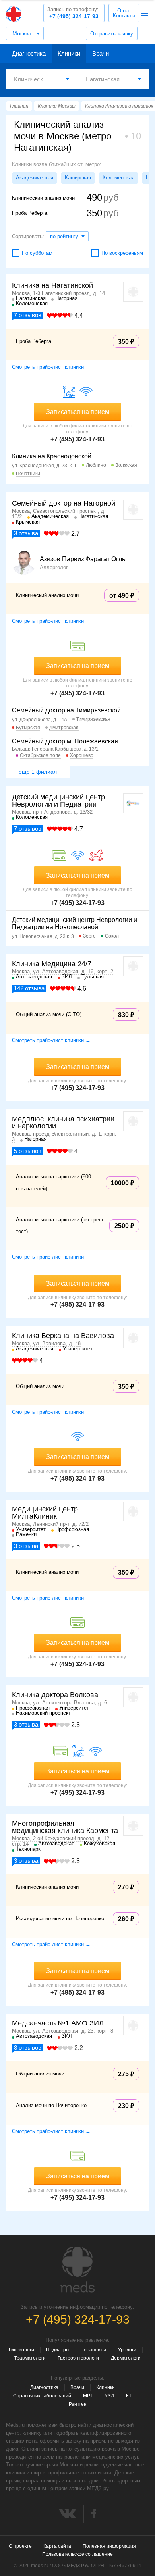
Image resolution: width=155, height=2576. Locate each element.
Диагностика (29, 53)
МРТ (88, 2396)
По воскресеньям (122, 253)
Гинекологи (21, 2350)
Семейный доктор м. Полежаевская (65, 741)
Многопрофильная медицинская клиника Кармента (65, 1827)
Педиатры (58, 2350)
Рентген (78, 2404)
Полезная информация (109, 2546)
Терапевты (94, 2350)
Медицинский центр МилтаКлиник (45, 1513)
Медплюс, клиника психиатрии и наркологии (63, 1122)
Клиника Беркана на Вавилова (63, 1336)
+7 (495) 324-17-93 (73, 13)
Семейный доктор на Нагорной (64, 503)
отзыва (26, 533)
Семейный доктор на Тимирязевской (66, 710)
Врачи (101, 53)
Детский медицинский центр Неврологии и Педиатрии (58, 801)
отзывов (28, 315)
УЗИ (109, 2396)
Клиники (69, 53)
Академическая (35, 178)
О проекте (20, 2546)
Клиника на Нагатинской (52, 285)
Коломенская (118, 178)
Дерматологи (126, 2358)
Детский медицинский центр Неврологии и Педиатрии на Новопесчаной (75, 923)
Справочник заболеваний (42, 2396)
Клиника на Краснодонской (52, 456)
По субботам (37, 253)
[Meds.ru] (77, 2270)
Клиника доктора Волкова (55, 1695)
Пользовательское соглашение (77, 2554)
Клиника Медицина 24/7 (52, 964)
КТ (129, 2396)
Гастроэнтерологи (78, 2358)
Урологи (127, 2350)
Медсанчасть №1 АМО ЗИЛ (58, 2023)
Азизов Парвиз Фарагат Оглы (83, 559)
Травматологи (30, 2358)
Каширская (78, 178)
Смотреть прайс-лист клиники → (51, 367)
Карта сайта (57, 2546)
